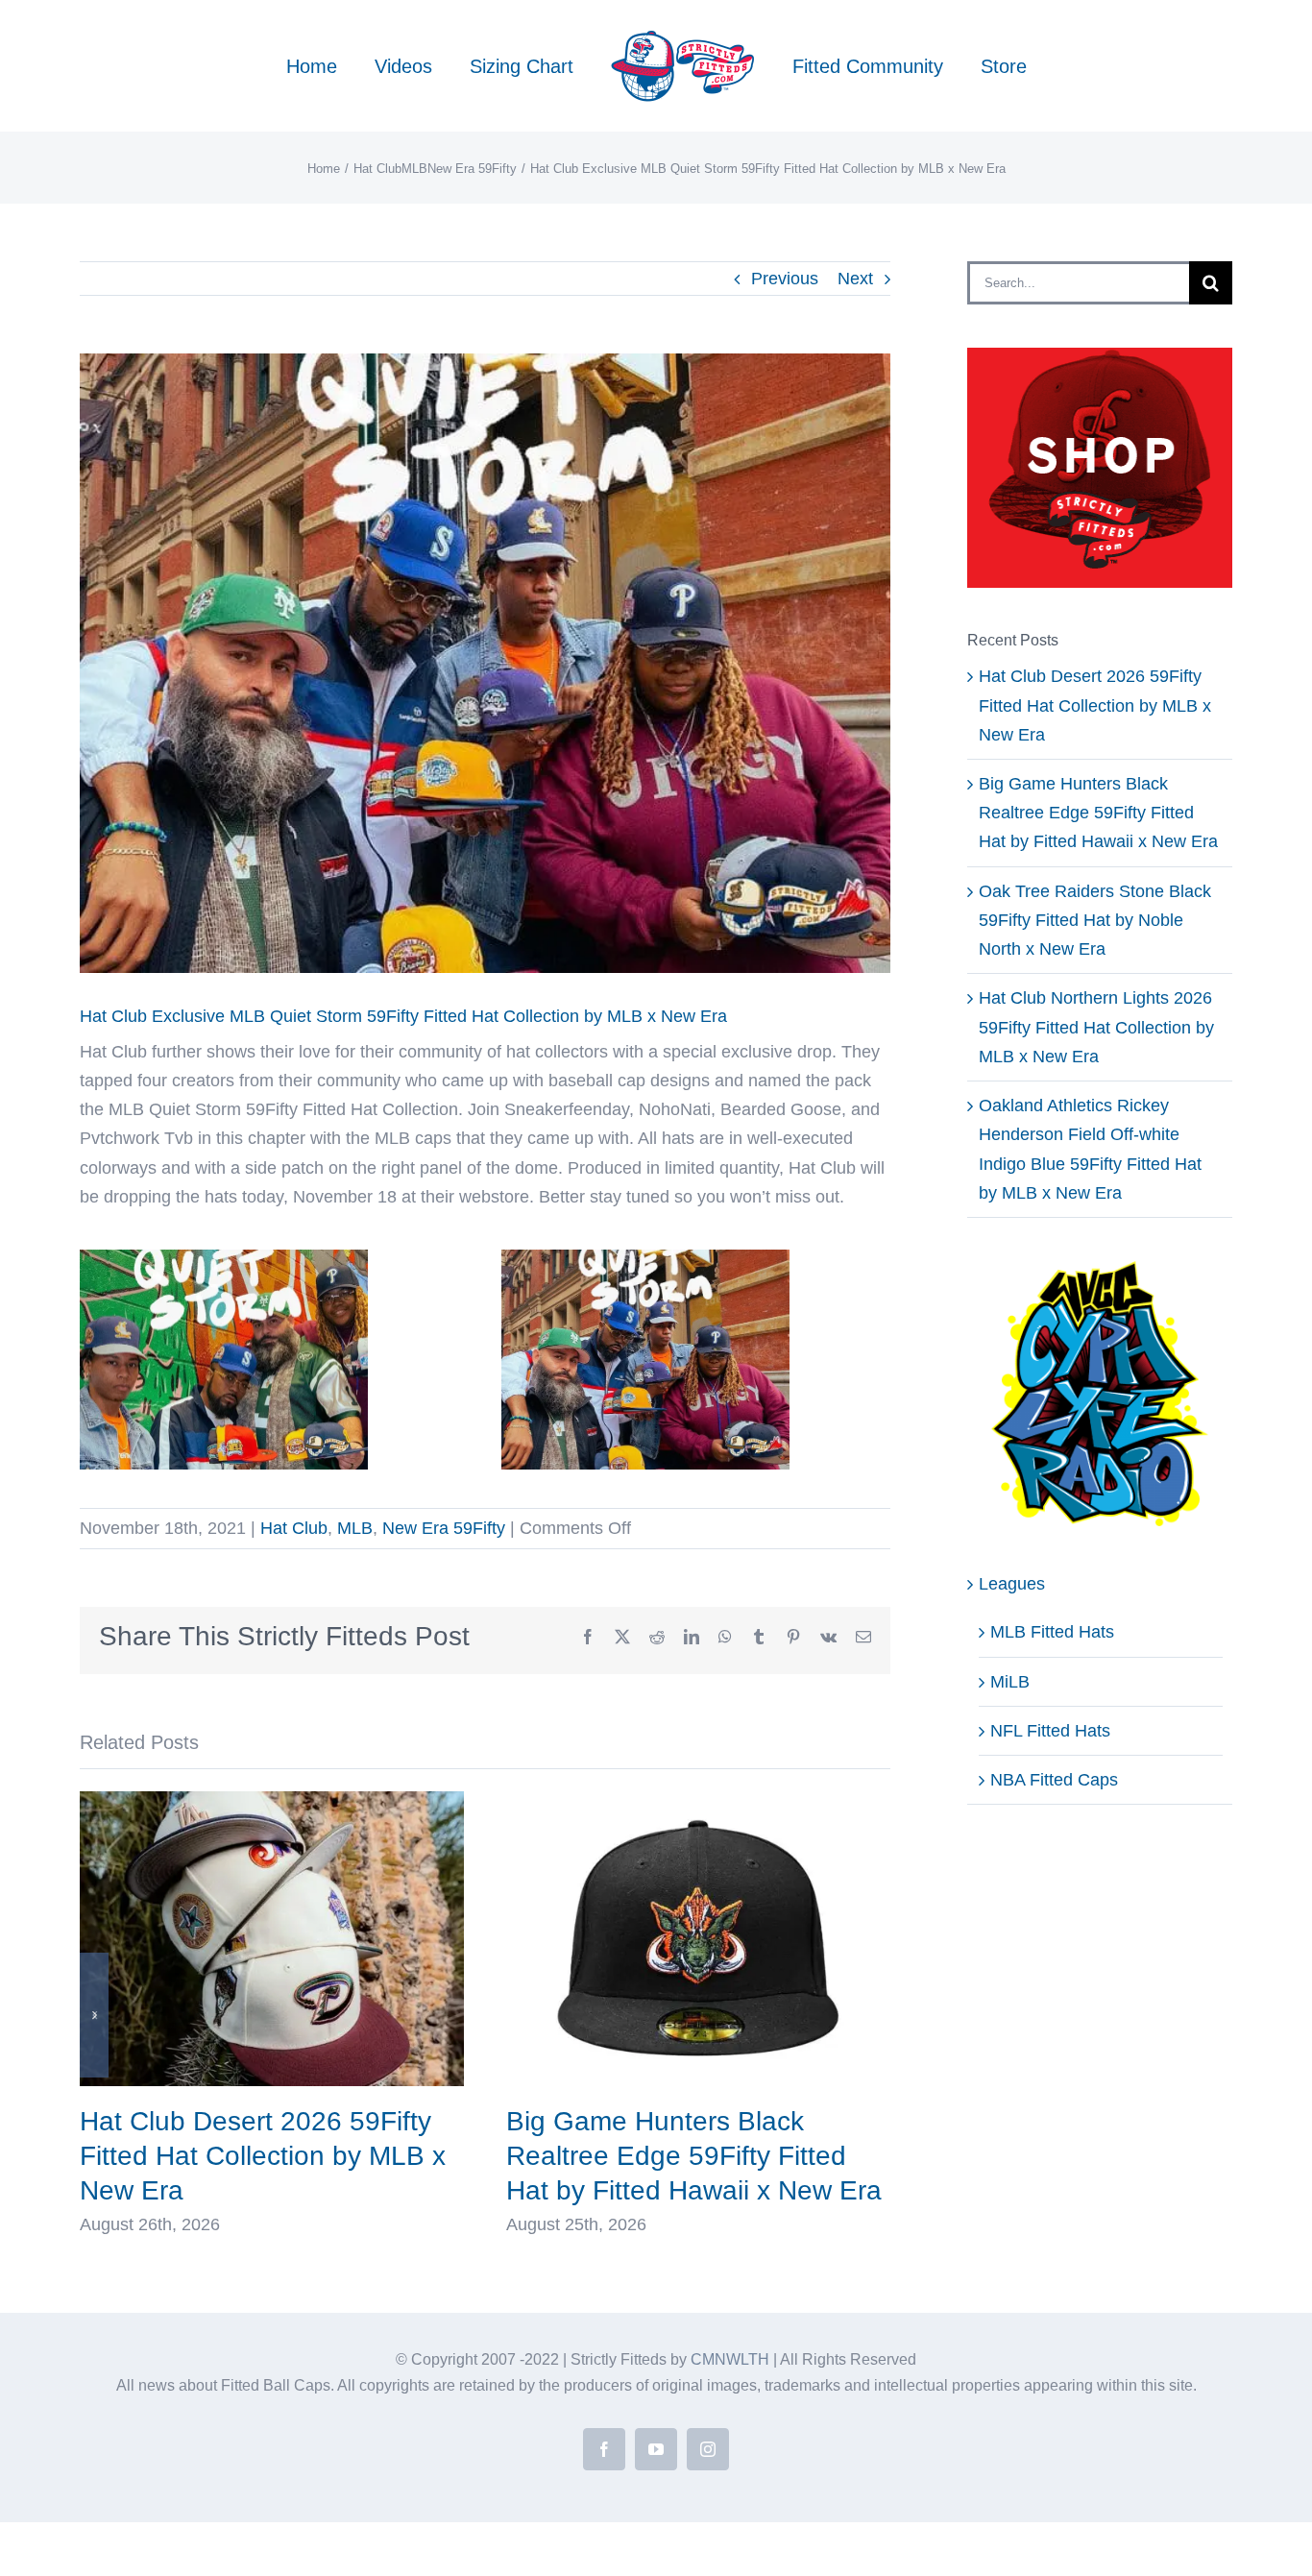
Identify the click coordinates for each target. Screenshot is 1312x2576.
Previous (785, 279)
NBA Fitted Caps (1054, 1780)
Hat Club (294, 1528)
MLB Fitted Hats (1052, 1632)
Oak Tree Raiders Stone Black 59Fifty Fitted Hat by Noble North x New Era (1095, 920)
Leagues (1012, 1584)
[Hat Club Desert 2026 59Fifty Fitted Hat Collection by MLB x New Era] (272, 1801)
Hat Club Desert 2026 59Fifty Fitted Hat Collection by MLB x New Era (263, 2156)
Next (855, 279)
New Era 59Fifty (444, 1528)
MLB (355, 1528)
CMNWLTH (730, 2359)
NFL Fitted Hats (1050, 1731)
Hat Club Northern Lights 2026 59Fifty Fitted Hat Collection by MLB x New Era (1096, 1027)
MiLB (1010, 1682)
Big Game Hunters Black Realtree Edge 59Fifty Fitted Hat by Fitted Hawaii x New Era (694, 2156)
